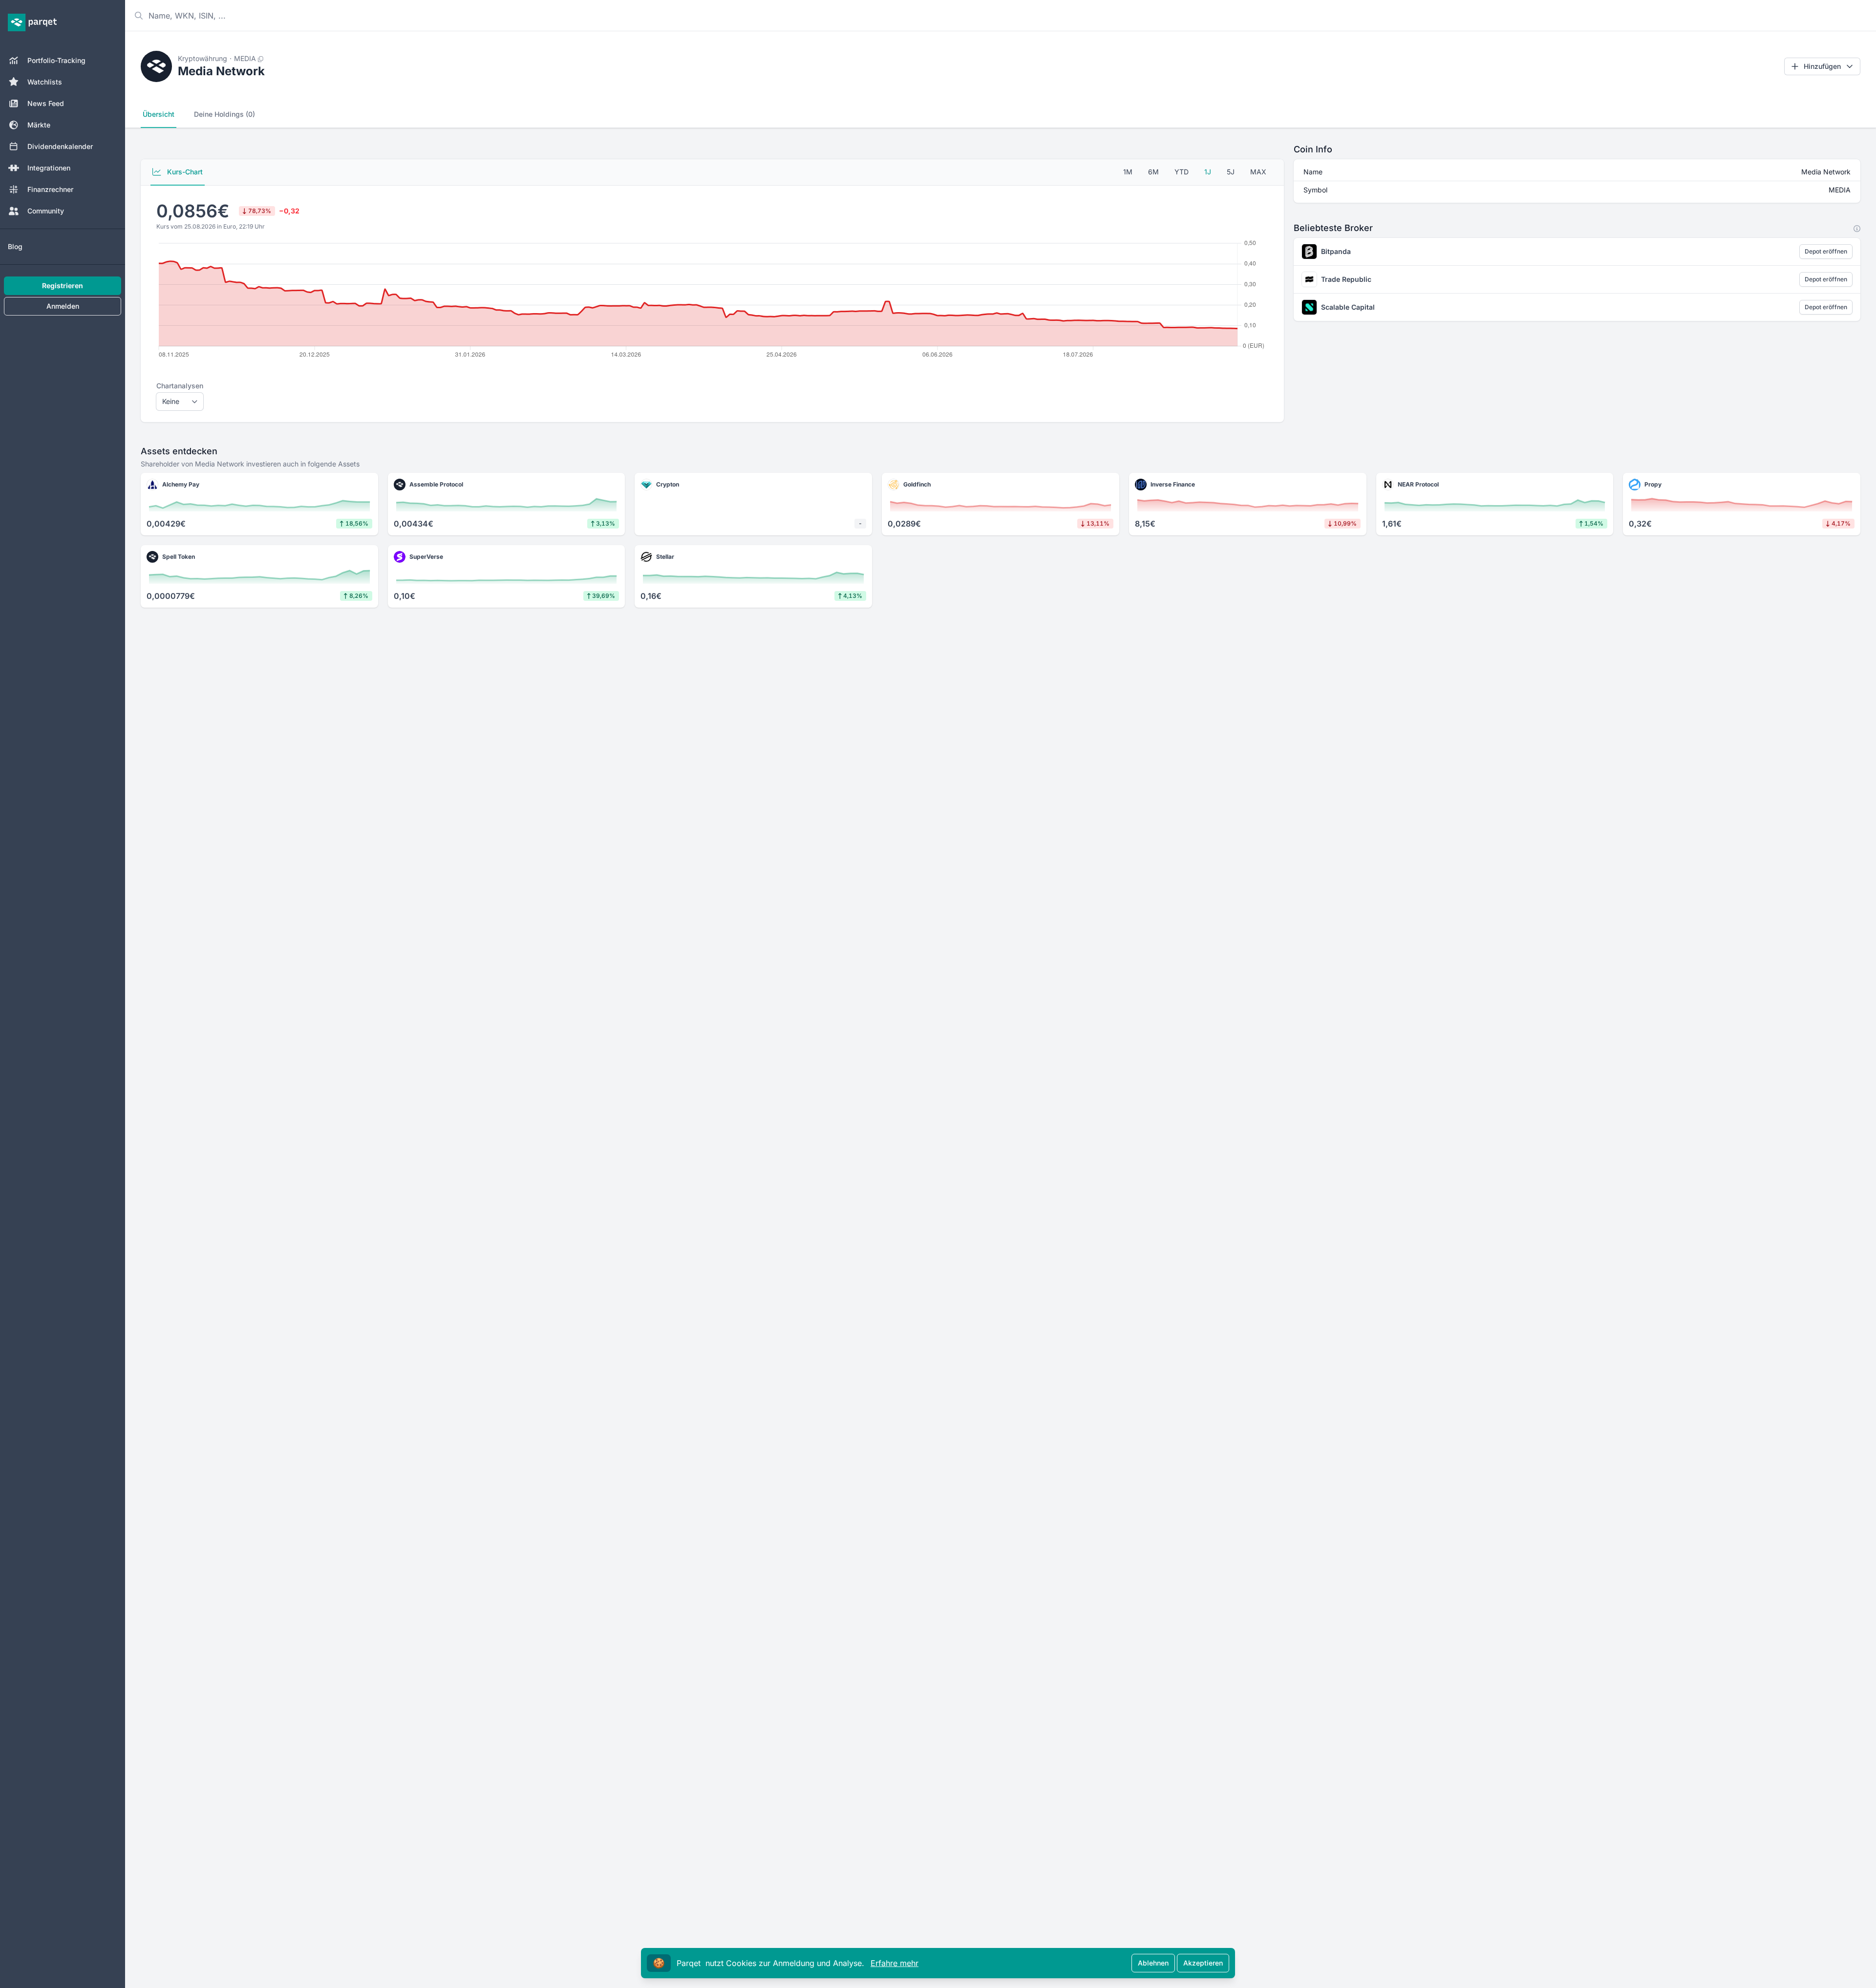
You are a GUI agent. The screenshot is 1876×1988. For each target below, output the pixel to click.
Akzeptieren (1203, 1963)
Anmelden (63, 306)
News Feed (46, 103)
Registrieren (63, 286)
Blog (15, 246)
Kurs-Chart (184, 172)
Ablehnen (1153, 1963)
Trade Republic (1346, 279)
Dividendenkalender (60, 146)
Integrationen (49, 168)
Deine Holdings (224, 114)
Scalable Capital (1348, 307)
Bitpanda (1336, 251)
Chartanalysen (180, 386)
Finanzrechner (50, 189)
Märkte (39, 125)
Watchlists (45, 82)
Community (46, 211)
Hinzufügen (1822, 66)
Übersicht (159, 114)
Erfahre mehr (895, 1963)
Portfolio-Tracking (56, 60)
